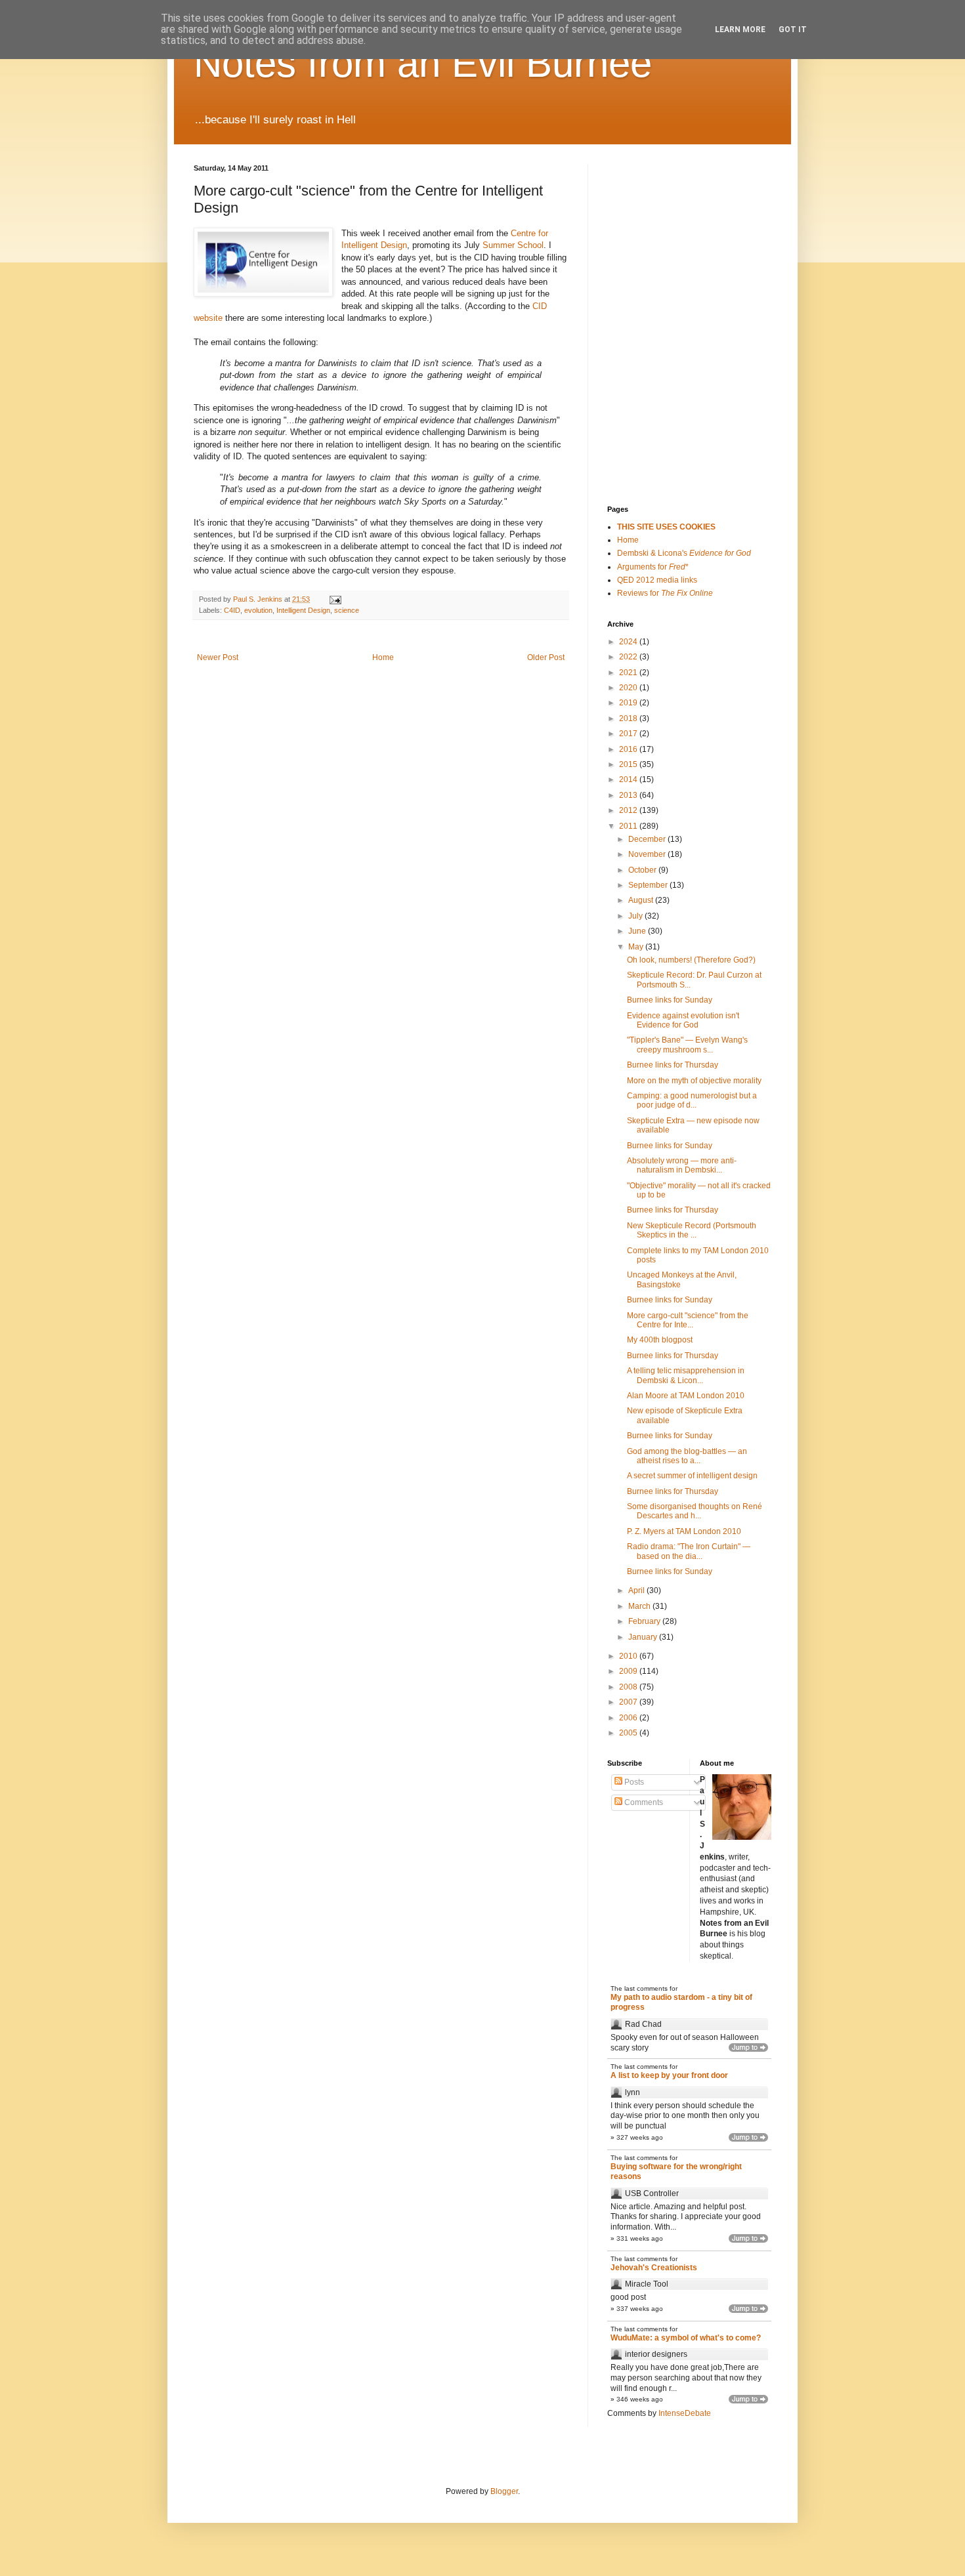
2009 (629, 1671)
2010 (629, 1656)
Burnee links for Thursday (673, 1065)
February (645, 1621)
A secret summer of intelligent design (692, 1476)
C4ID (232, 610)
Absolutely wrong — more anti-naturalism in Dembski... (682, 1165)
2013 (629, 795)
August (642, 900)
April (637, 1590)
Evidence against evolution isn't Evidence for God (683, 1020)
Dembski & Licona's (684, 553)
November (648, 854)
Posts (633, 1782)
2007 (629, 1702)
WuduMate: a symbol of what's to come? (686, 2338)
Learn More (740, 30)
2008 (629, 1687)
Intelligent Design (303, 610)
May (637, 947)
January (644, 1637)
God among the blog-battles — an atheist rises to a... (687, 1456)
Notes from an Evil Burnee (423, 63)
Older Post (546, 657)
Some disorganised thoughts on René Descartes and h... (695, 1511)
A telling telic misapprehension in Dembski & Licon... (686, 1375)
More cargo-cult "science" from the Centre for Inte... (688, 1320)
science (347, 610)
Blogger (504, 2491)
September (649, 885)
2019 (629, 703)
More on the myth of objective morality (694, 1081)
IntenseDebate (685, 2413)
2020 (629, 688)
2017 (629, 734)
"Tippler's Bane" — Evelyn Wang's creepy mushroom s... (687, 1045)
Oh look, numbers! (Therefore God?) (691, 960)
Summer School (513, 245)
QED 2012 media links (657, 580)
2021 (629, 673)
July (636, 916)
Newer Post (218, 657)
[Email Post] (335, 599)
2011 (629, 826)
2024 (629, 642)
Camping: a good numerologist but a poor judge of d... (692, 1100)
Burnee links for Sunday (670, 1000)
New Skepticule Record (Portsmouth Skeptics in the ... (692, 1230)
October (643, 870)
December (648, 839)
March (640, 1606)
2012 (629, 810)
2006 (629, 1718)
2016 (629, 749)
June (638, 931)
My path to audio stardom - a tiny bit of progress (681, 2003)
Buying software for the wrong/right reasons (676, 2172)
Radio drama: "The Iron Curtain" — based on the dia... (689, 1551)
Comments (643, 1802)
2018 (629, 718)
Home (383, 657)
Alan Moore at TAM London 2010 (686, 1396)
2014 (629, 779)
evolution (258, 610)
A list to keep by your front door (669, 2075)
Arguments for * (653, 567)
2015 (629, 764)
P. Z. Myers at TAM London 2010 (684, 1531)
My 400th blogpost (660, 1340)
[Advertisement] (673, 230)
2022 (629, 657)
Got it (793, 30)
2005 (629, 1733)
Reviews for (665, 593)
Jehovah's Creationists (654, 2268)
